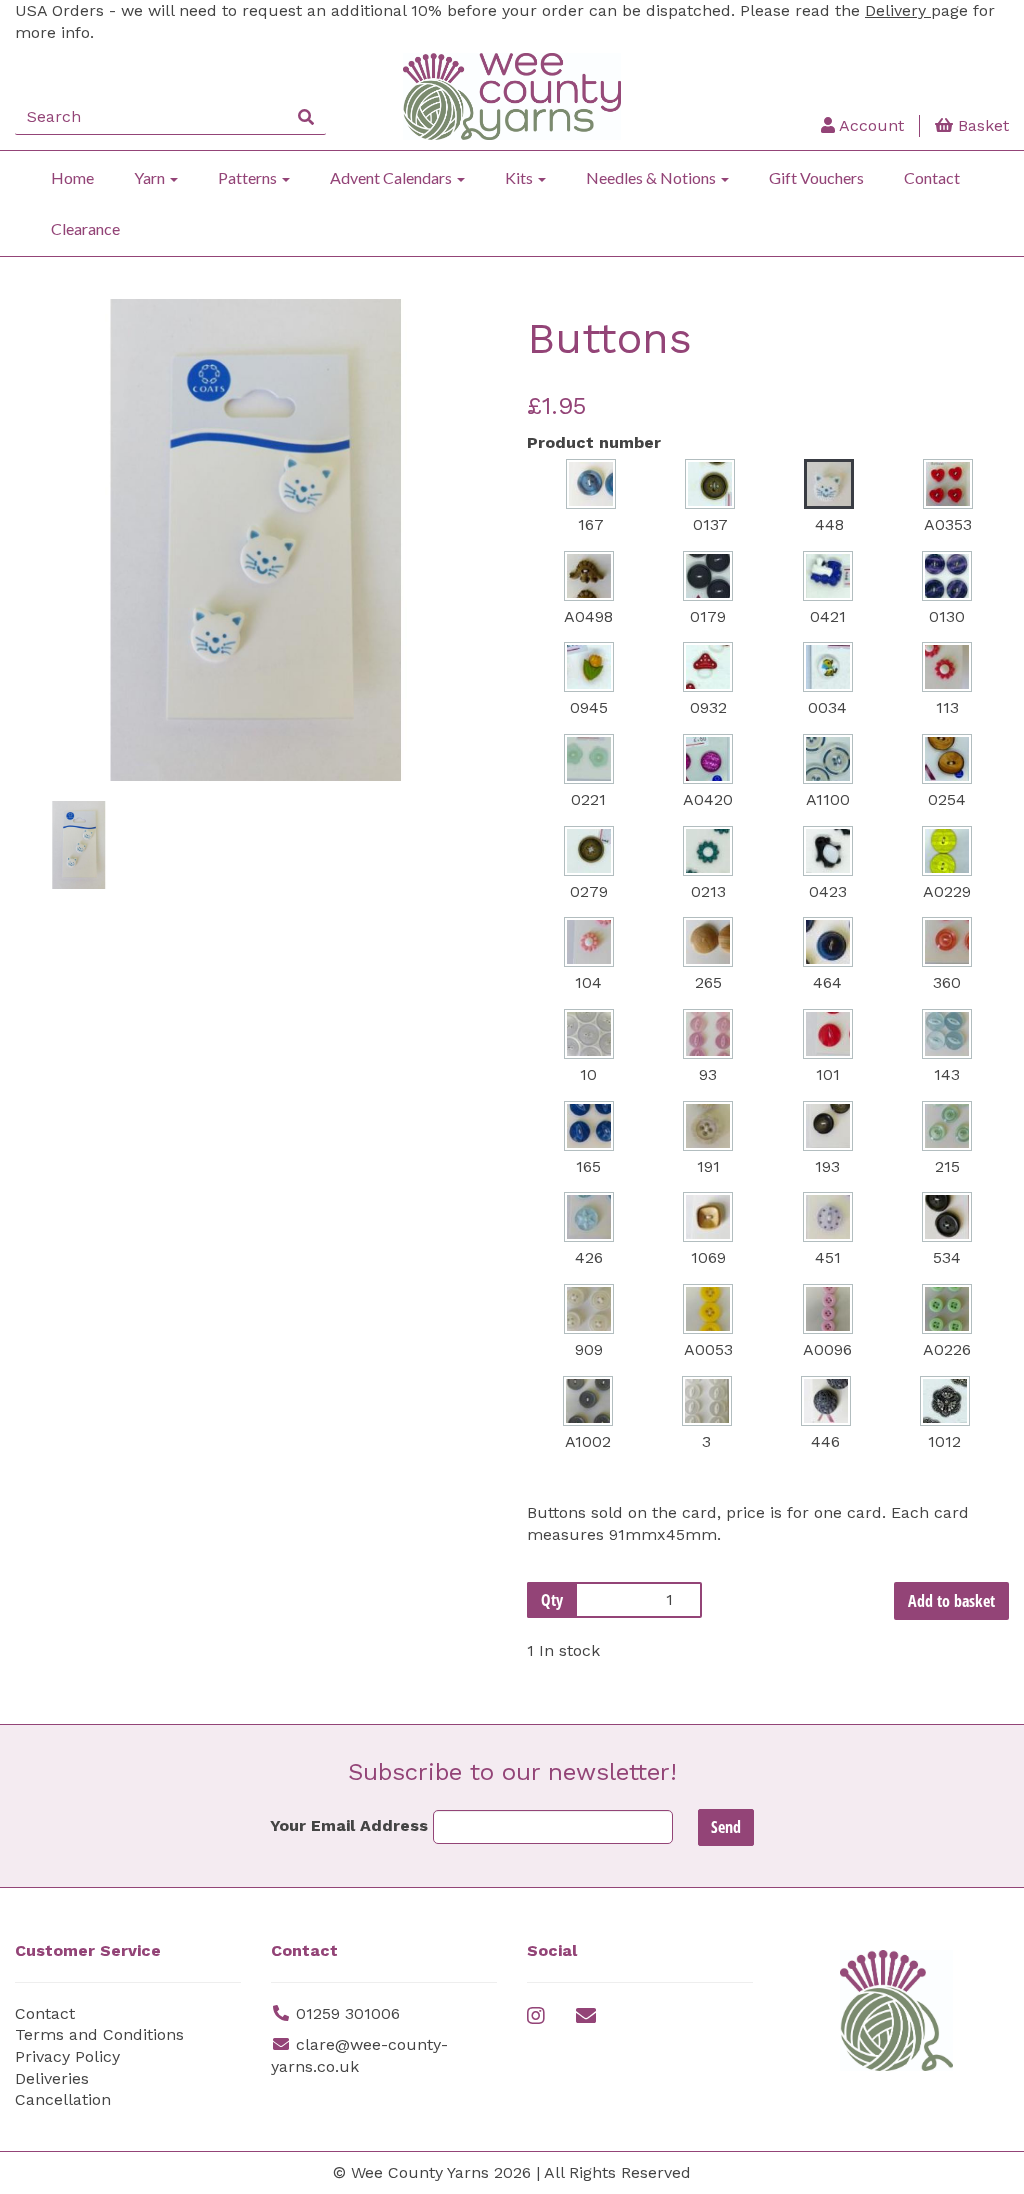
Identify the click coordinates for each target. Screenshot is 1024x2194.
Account (869, 125)
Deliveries (52, 2078)
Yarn (151, 177)
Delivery (898, 10)
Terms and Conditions (99, 2034)
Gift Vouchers (816, 177)
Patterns (249, 177)
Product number (594, 442)
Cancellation (63, 2099)
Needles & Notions (652, 177)
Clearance (85, 228)
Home (72, 177)
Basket (981, 125)
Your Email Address (349, 1825)
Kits (520, 177)
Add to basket (951, 1601)
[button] (61, 660)
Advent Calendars (392, 177)
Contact (932, 177)
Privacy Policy (67, 2056)
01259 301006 (348, 2013)
